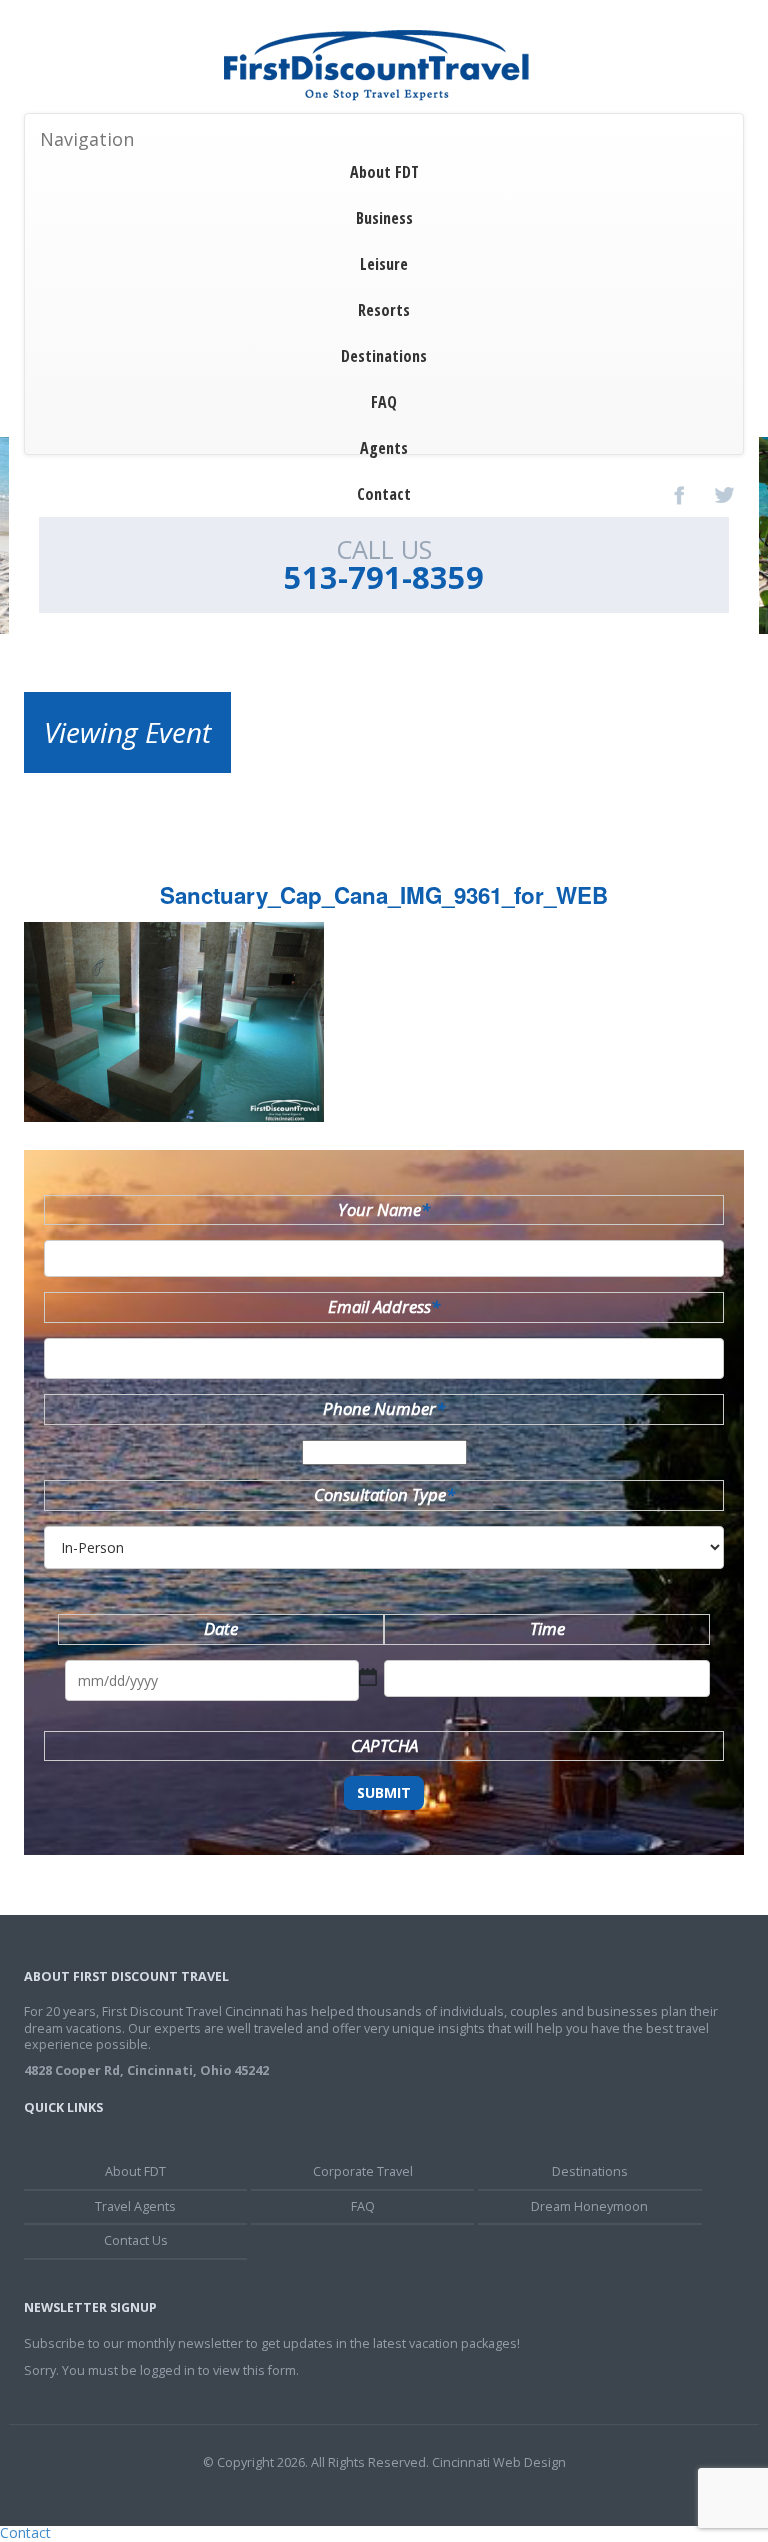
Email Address (384, 1306)
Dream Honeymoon (589, 2206)
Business (384, 218)
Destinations (384, 356)
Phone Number (384, 1408)
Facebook (680, 495)
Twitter (724, 495)
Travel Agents (135, 2206)
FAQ (384, 402)
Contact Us (136, 2240)
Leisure (384, 264)
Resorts (384, 310)
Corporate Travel (363, 2171)
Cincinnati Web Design (499, 2462)
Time (547, 1628)
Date (221, 1628)
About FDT (384, 172)
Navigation (87, 139)
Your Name (384, 1209)
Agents (384, 448)
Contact (384, 494)
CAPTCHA (384, 1745)
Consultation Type (384, 1494)
